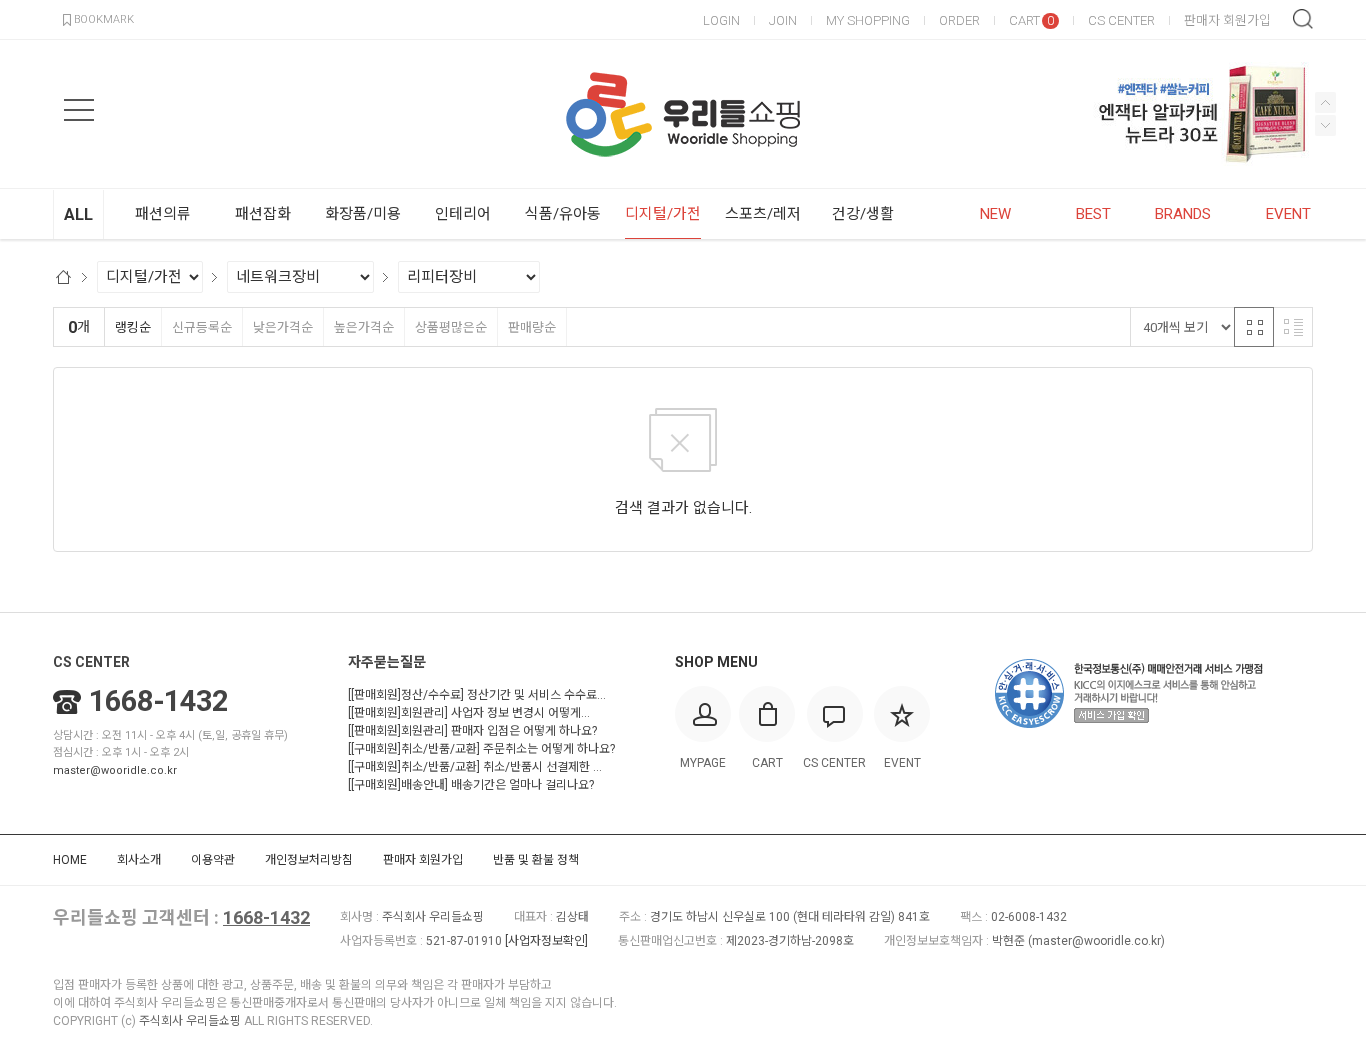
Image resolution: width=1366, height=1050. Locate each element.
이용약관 (213, 860)
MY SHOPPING (868, 20)
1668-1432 (158, 701)
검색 (1303, 19)
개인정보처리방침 (309, 860)
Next (1325, 102)
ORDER (959, 20)
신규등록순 (202, 327)
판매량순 (532, 327)
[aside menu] (79, 110)
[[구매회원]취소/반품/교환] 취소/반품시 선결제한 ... (475, 767)
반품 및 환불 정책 (536, 860)
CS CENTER (1121, 20)
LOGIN (721, 20)
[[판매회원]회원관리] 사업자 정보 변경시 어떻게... (469, 713)
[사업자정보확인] (546, 941)
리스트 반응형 (1293, 327)
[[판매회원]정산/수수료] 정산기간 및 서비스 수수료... (477, 695)
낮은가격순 (283, 327)
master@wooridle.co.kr (115, 770)
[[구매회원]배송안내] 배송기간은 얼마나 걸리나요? (471, 785)
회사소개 (139, 860)
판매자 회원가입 (1227, 20)
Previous (1325, 125)
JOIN (783, 20)
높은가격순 (364, 327)
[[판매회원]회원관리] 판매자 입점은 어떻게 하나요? (472, 731)
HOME (70, 860)
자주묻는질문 (387, 662)
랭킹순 (133, 327)
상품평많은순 (451, 327)
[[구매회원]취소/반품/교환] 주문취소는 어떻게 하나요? (481, 749)
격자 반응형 (1254, 327)
